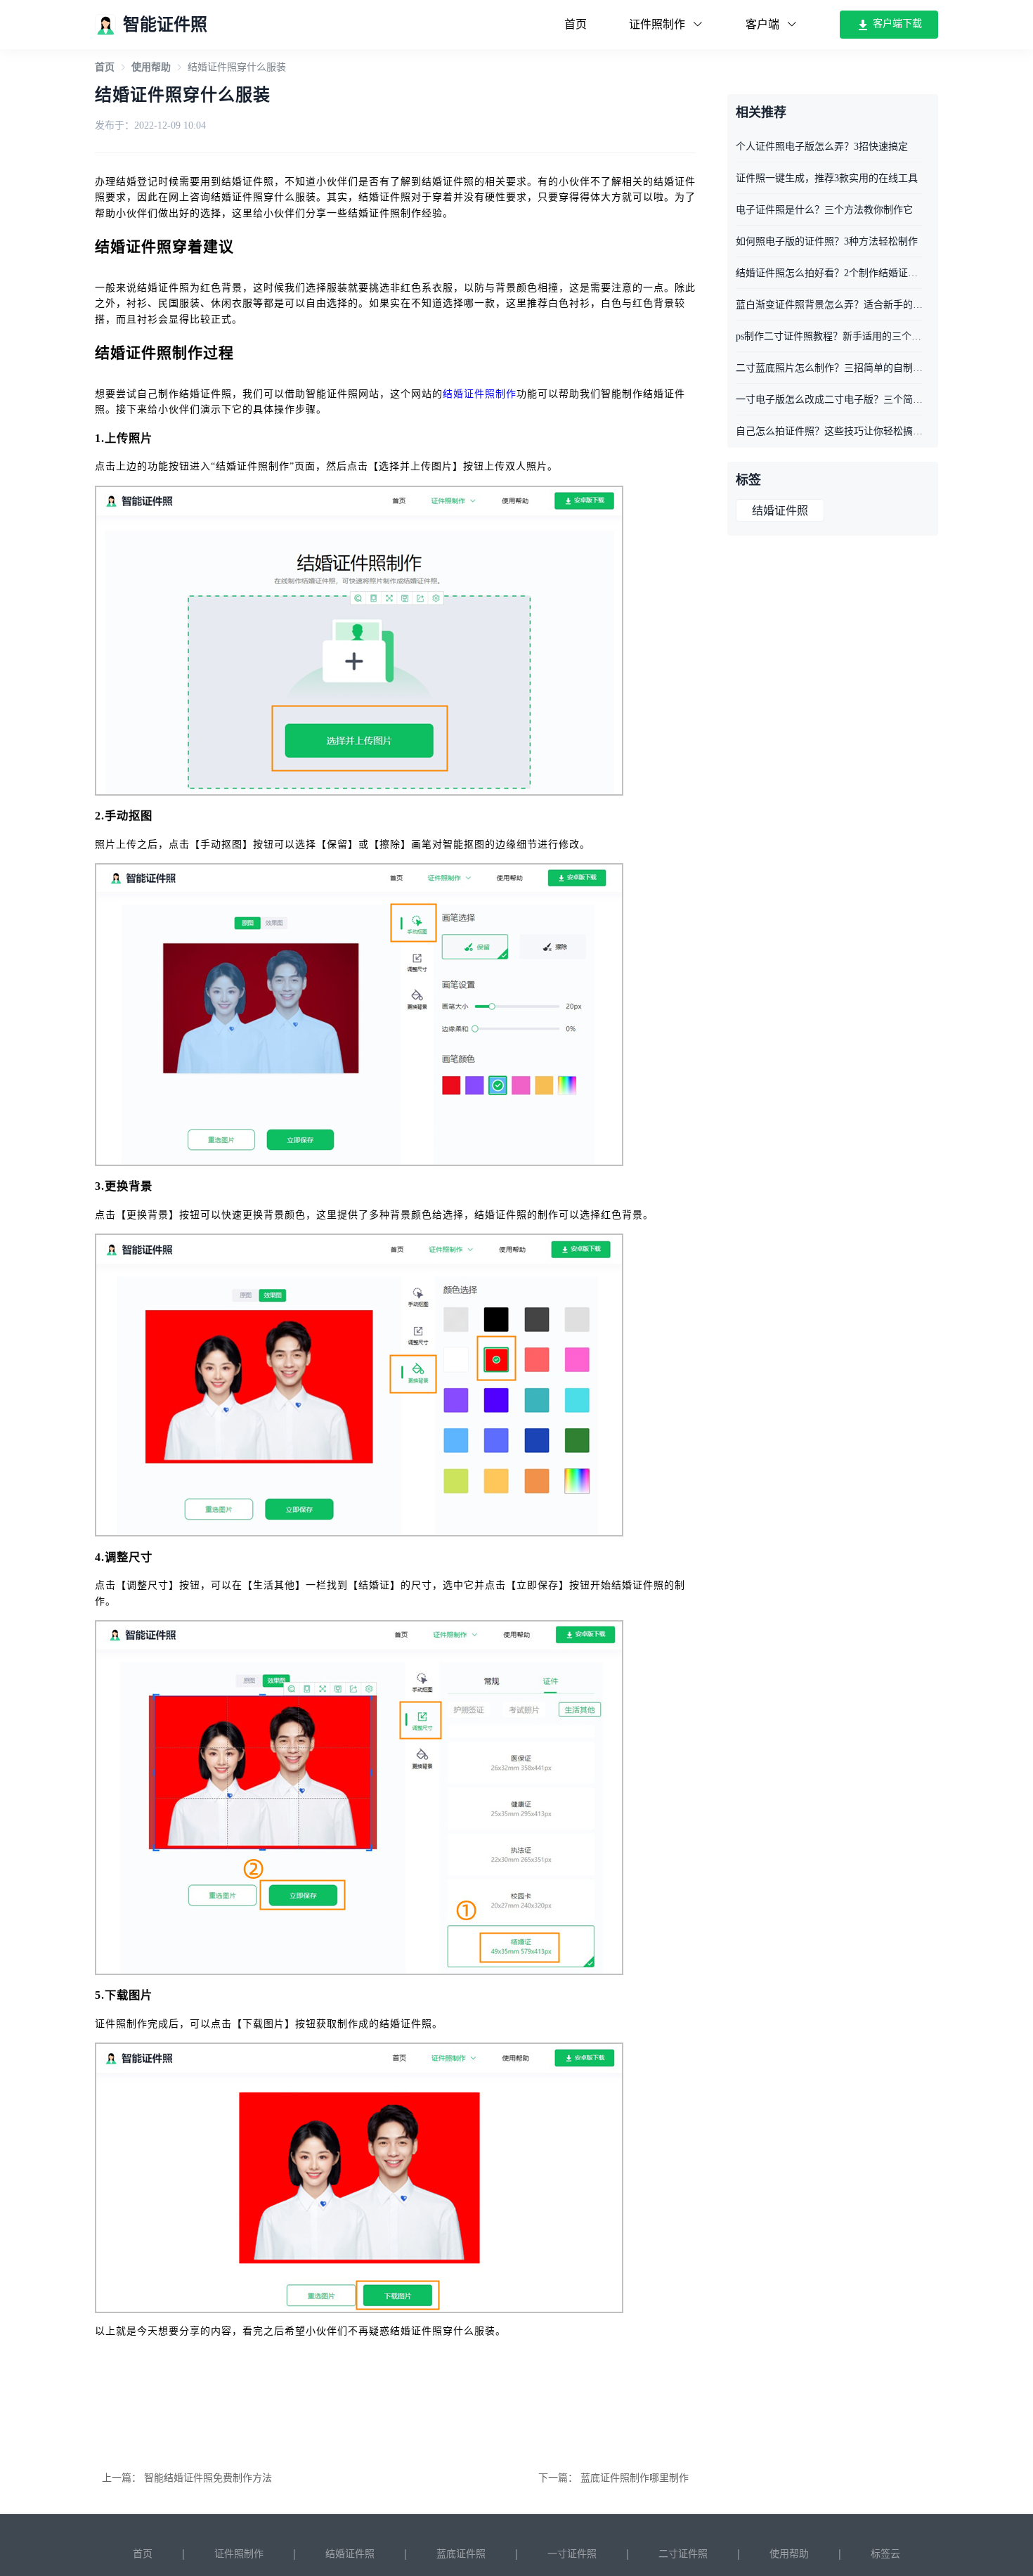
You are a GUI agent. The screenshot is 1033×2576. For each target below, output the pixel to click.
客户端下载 (896, 24)
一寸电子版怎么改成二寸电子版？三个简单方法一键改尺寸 (829, 400)
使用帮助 (151, 67)
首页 (576, 24)
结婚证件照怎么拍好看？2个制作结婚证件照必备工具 (829, 273)
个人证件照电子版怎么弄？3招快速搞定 (822, 147)
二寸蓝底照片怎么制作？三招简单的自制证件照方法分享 (829, 368)
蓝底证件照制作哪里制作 (635, 2478)
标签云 (885, 2554)
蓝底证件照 (461, 2554)
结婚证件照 (780, 511)
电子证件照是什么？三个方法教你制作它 (824, 210)
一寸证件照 (572, 2554)
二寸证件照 (683, 2554)
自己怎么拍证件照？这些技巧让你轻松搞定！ (829, 431)
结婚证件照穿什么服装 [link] (237, 67)
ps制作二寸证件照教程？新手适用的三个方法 (829, 336)
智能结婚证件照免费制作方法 (208, 2478)
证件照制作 (239, 2554)
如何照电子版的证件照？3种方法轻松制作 (827, 241)
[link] (105, 67)
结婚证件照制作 (480, 394)
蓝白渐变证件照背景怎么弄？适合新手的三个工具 (829, 305)
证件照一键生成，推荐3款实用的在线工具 (827, 178)
